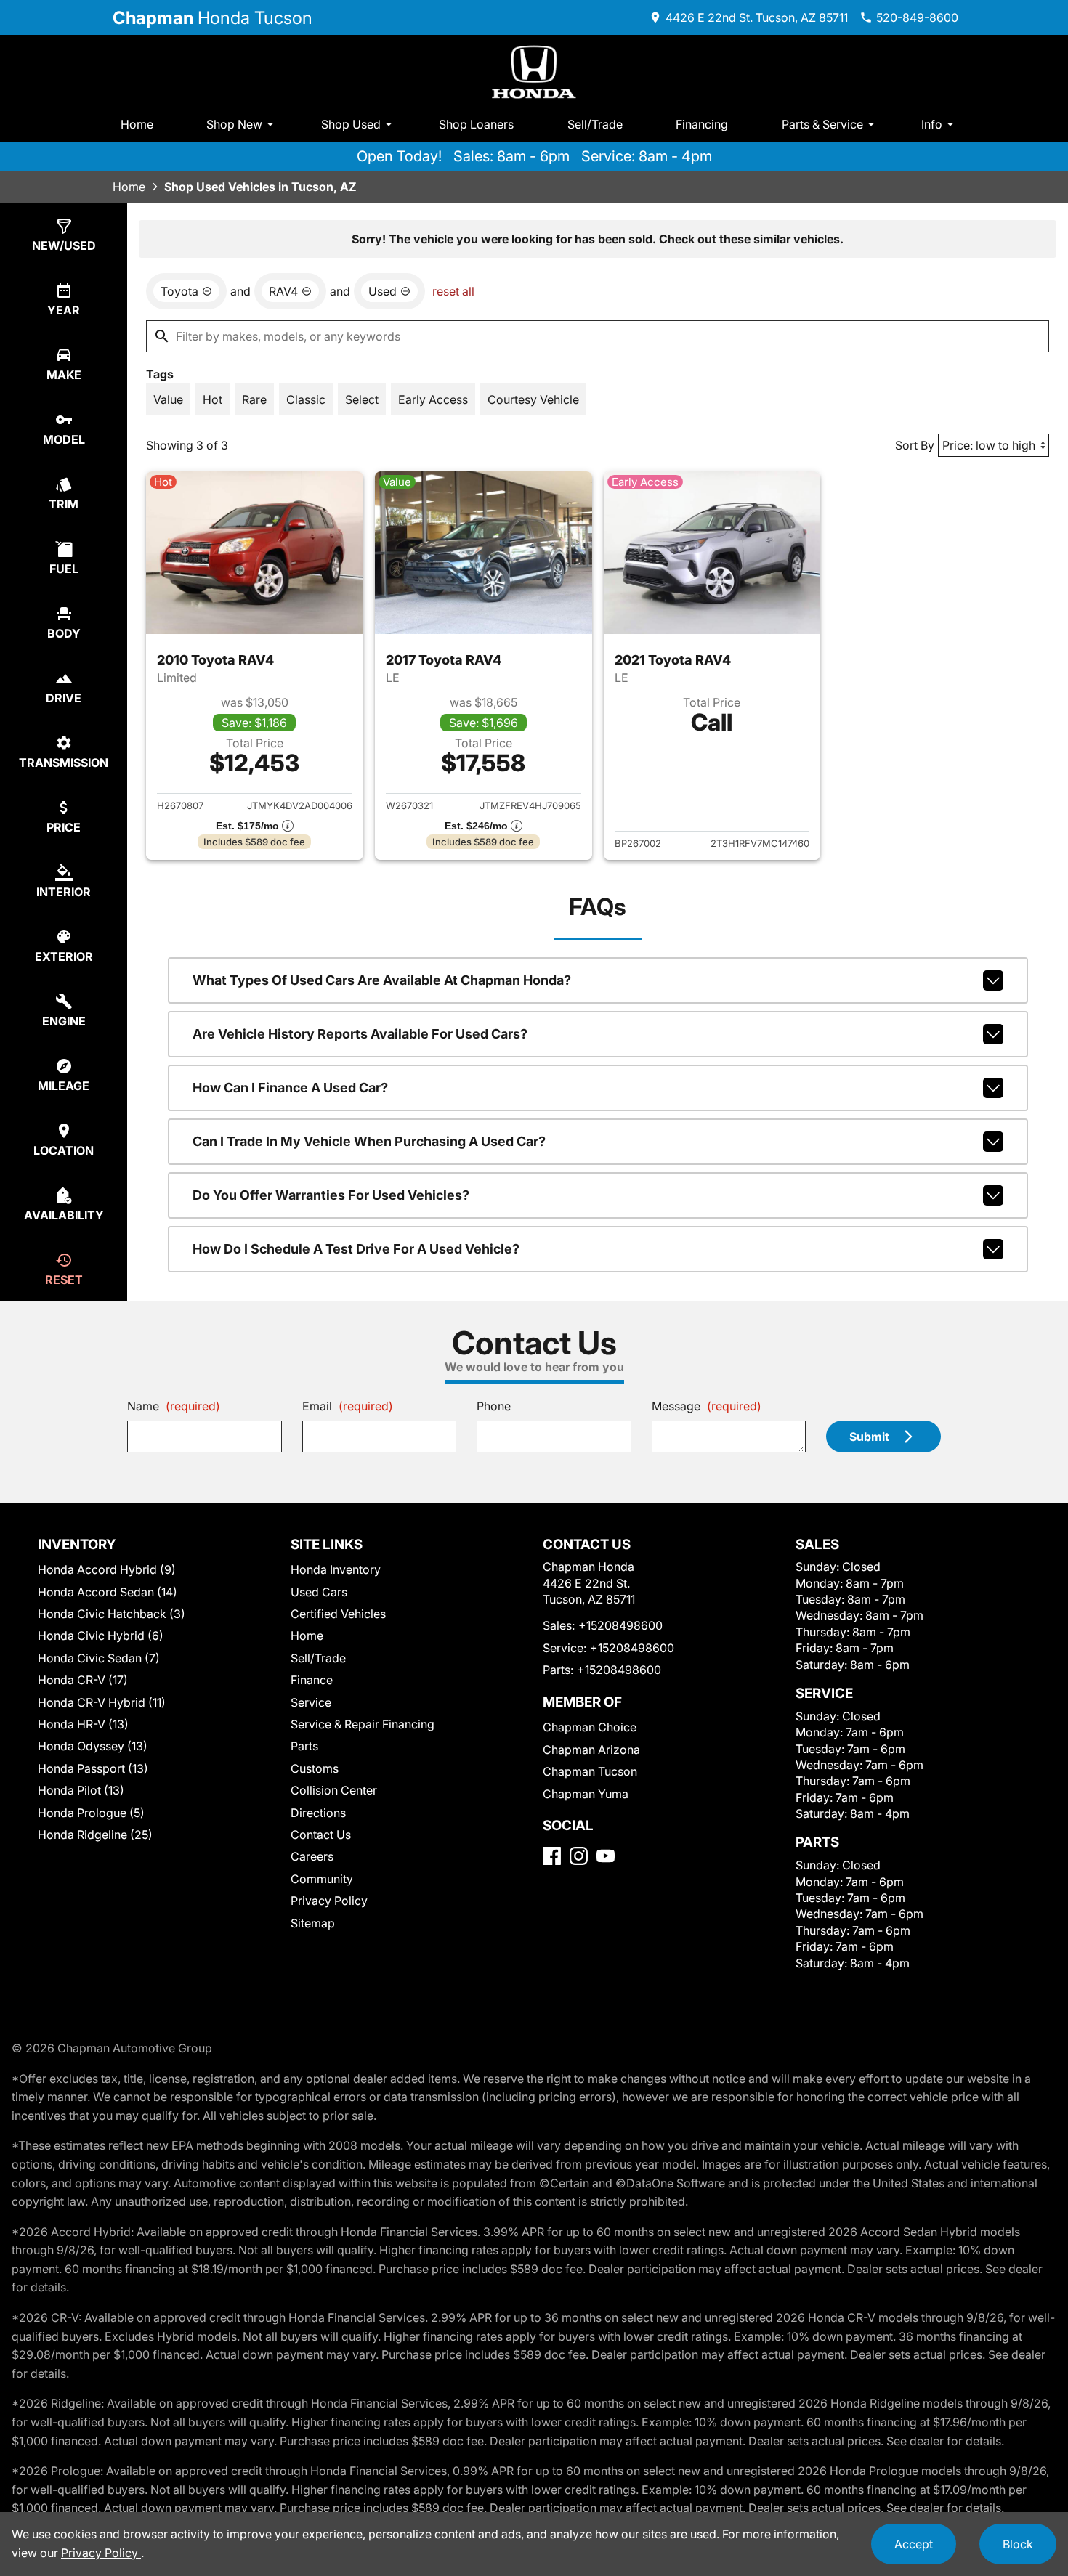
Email (348, 1406)
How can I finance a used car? (290, 1088)
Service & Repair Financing (363, 1724)
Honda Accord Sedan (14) (108, 1592)
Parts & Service (822, 124)
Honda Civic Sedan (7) (99, 1658)
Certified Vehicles (338, 1614)
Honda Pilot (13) (81, 1790)
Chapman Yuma (586, 1794)
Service (311, 1702)
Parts (304, 1746)
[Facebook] (552, 1856)
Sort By (915, 445)
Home (137, 124)
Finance (312, 1680)
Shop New (234, 124)
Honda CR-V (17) (83, 1680)
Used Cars (319, 1592)
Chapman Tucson (590, 1771)
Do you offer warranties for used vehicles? (331, 1195)
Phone (494, 1406)
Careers (312, 1856)
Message (707, 1406)
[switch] (168, 399)
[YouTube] (606, 1856)
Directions (318, 1813)
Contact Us (321, 1835)
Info (932, 124)
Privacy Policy (329, 1901)
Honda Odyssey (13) (93, 1746)
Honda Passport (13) (93, 1768)
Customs (315, 1768)
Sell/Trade (595, 124)
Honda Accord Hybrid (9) (107, 1569)
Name (174, 1406)
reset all (453, 291)
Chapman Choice (590, 1727)
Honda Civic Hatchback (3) (112, 1614)
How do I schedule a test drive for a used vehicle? (356, 1249)
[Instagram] (579, 1856)
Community (322, 1879)
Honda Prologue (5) (91, 1813)
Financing (702, 124)
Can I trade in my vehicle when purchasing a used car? (369, 1141)
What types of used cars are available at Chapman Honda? (382, 980)
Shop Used (351, 124)
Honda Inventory (336, 1569)
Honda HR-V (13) (83, 1724)
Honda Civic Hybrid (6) (101, 1636)
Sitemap (313, 1923)
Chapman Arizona (591, 1750)
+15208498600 (620, 1625)
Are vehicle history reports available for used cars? (360, 1034)
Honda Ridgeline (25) (95, 1835)
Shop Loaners (476, 124)
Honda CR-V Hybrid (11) (102, 1702)
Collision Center (334, 1790)
